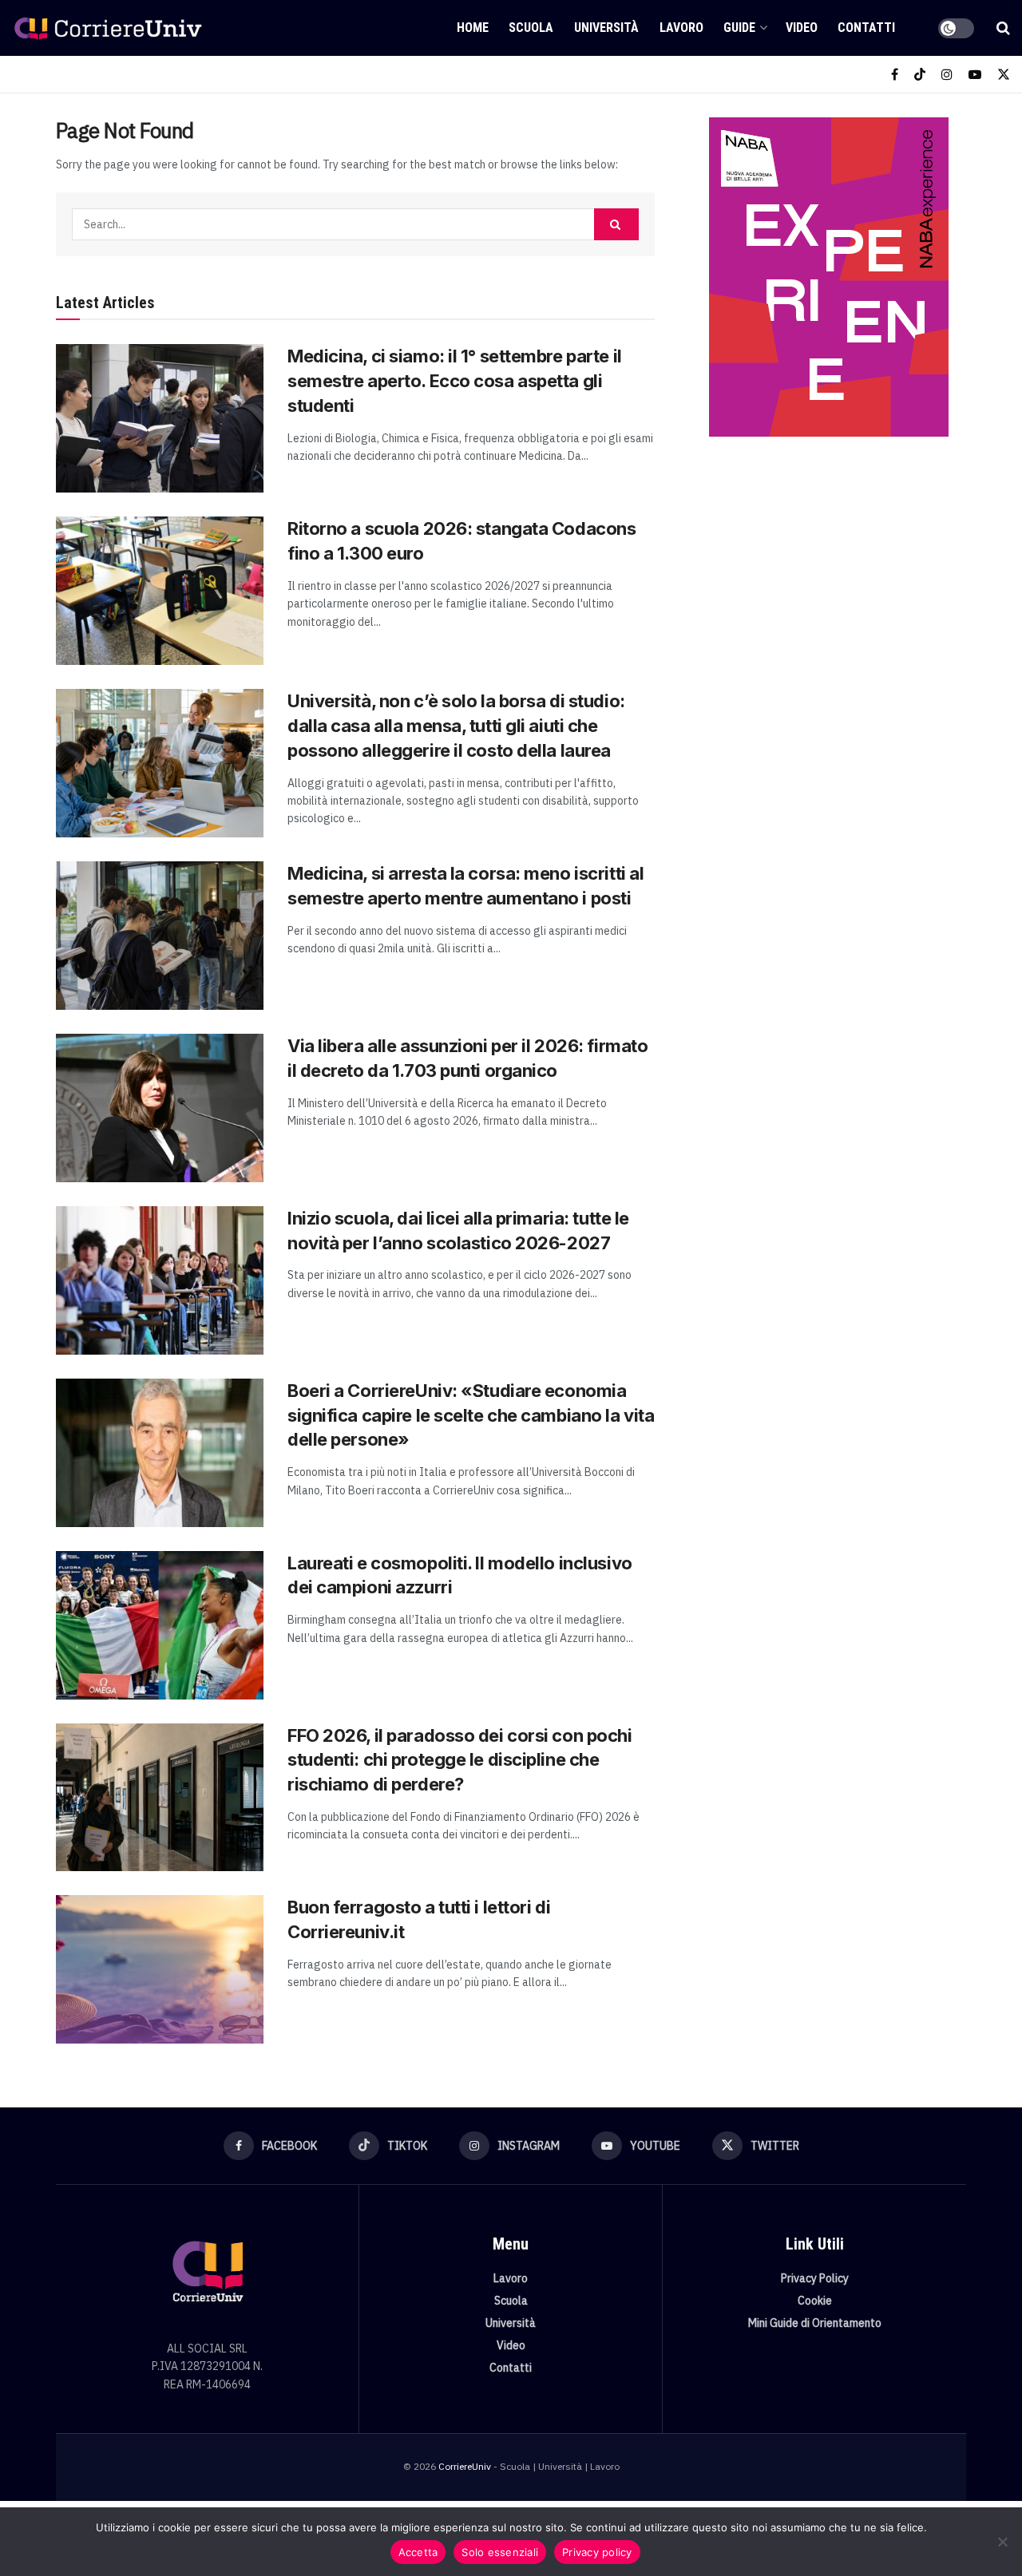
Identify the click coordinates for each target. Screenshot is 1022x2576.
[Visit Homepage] (108, 28)
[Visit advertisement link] (828, 277)
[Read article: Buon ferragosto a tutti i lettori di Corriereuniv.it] (160, 1969)
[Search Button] (1003, 28)
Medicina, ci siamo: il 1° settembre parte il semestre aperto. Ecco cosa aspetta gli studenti (455, 381)
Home (473, 28)
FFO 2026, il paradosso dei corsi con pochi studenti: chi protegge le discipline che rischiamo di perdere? (460, 1760)
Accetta (418, 2552)
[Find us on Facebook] (895, 75)
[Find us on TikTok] (920, 75)
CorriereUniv (465, 2466)
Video (802, 28)
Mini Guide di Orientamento (815, 2323)
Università (606, 28)
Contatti (866, 28)
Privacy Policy (815, 2278)
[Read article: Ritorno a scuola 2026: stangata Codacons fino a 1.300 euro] (160, 591)
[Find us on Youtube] (975, 75)
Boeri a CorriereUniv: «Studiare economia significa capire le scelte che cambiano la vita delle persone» (471, 1415)
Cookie (815, 2301)
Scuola (531, 28)
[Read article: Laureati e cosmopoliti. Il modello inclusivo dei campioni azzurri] (160, 1625)
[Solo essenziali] (1002, 2542)
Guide (739, 28)
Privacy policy (597, 2552)
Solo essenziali (500, 2552)
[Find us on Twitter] (1004, 75)
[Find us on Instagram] (947, 75)
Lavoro (681, 28)
